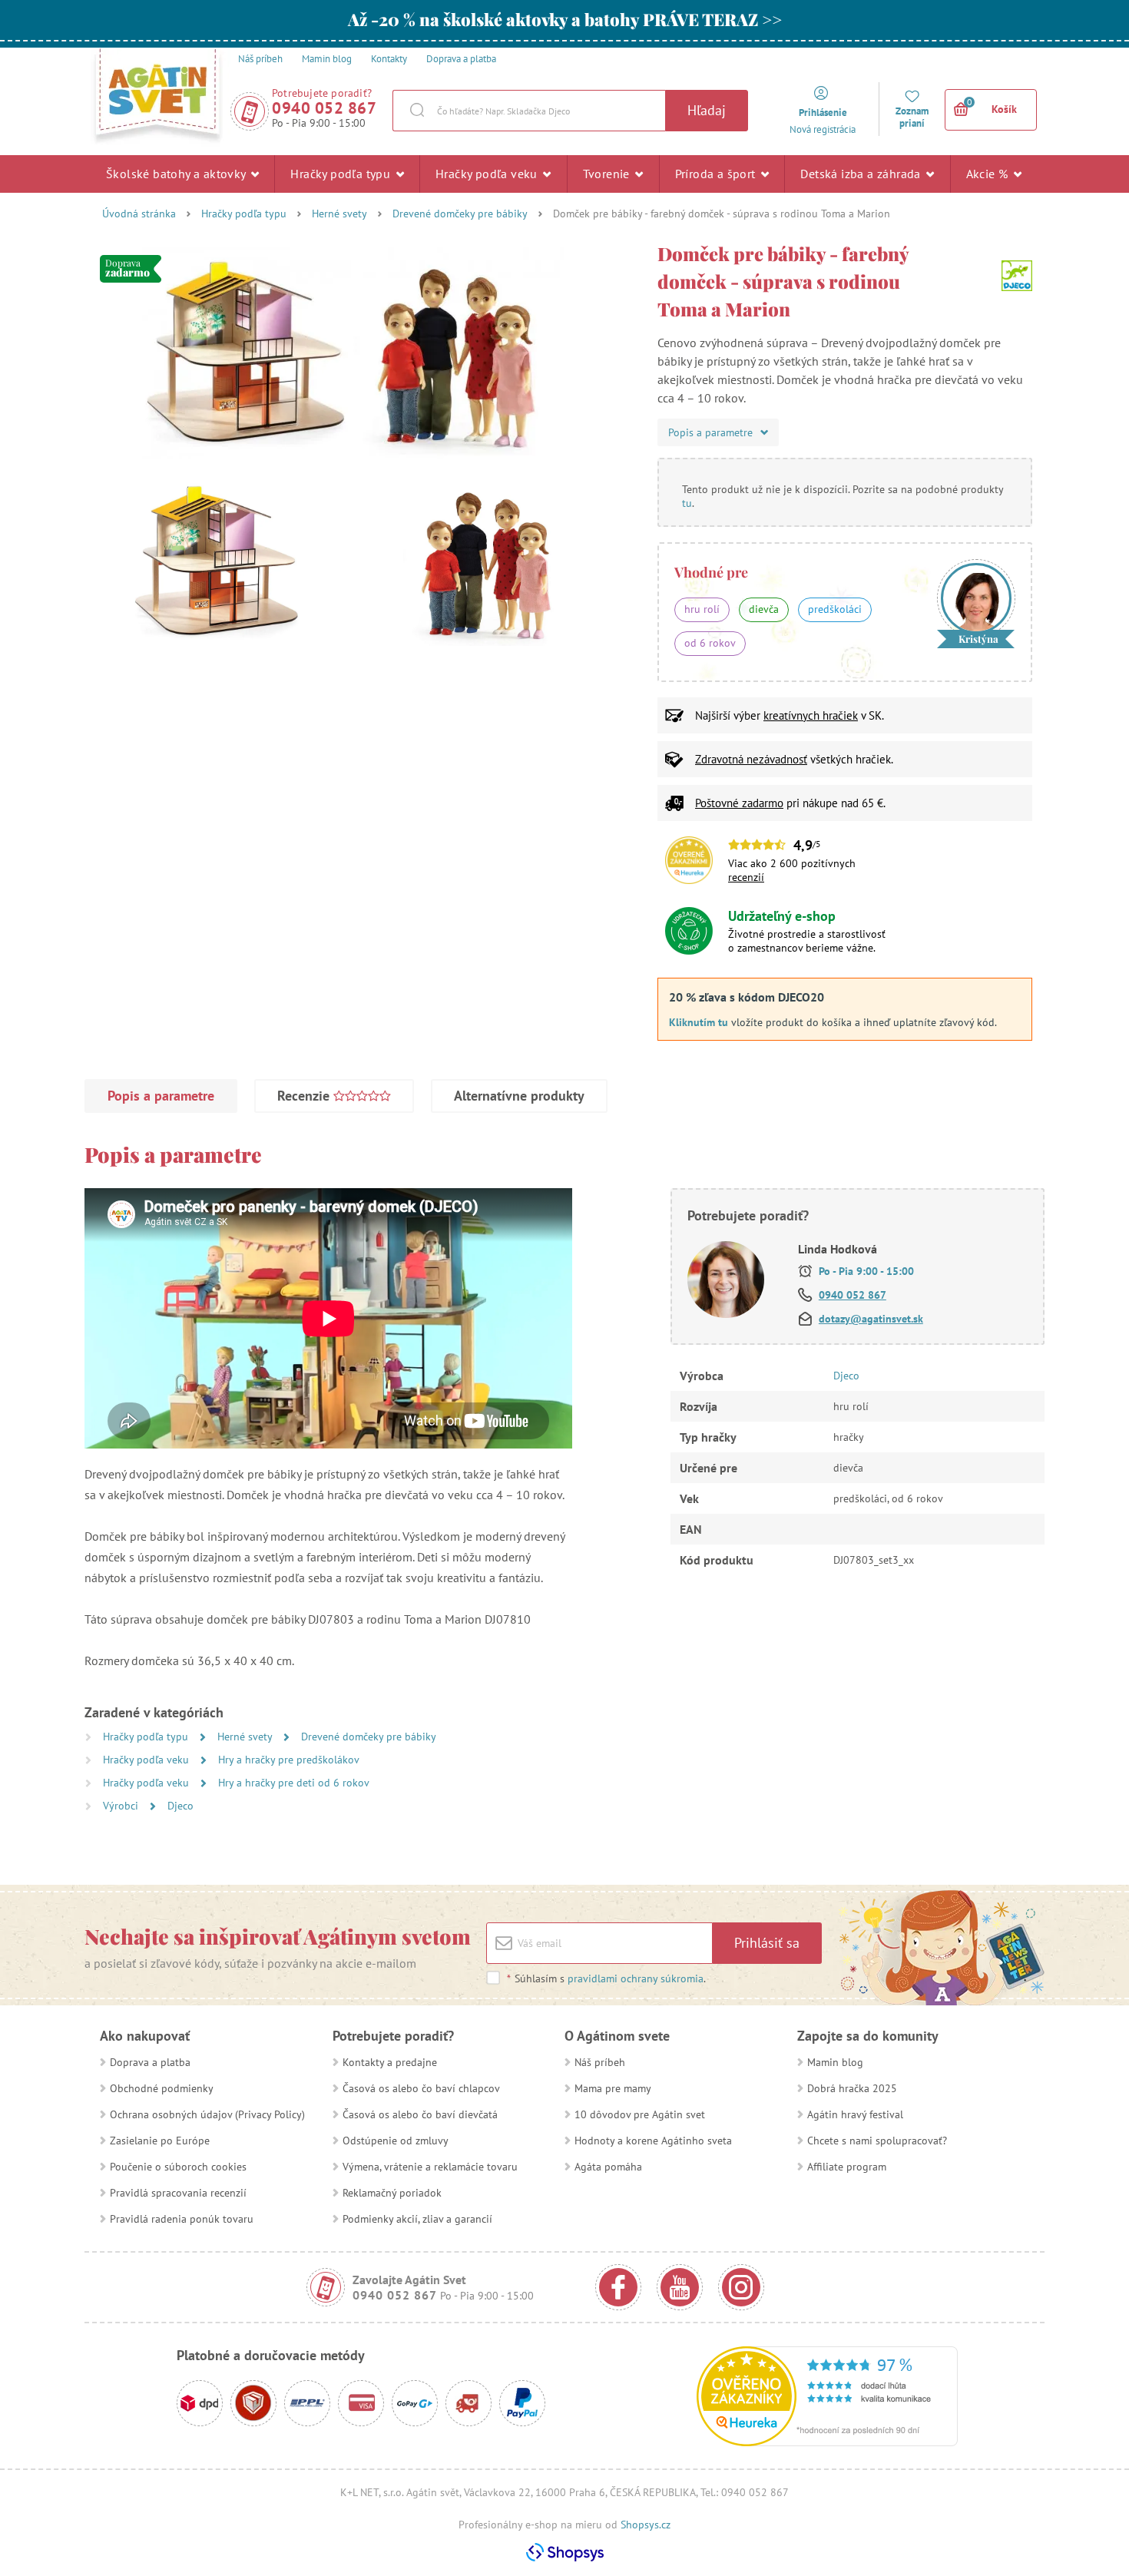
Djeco (180, 1806)
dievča (764, 609)
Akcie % (989, 174)
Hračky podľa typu (342, 174)
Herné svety (339, 214)
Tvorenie (608, 174)
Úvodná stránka (139, 214)
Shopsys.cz (646, 2525)
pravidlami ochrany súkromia (636, 1978)
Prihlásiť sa (767, 1943)
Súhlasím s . (606, 1978)
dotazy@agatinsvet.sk (871, 1319)
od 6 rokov (710, 643)
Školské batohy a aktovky (177, 174)
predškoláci (835, 609)
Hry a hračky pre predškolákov (289, 1760)
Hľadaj (707, 110)
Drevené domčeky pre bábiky (460, 214)
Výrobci (122, 1806)
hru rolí (702, 609)
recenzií (746, 877)
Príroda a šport (717, 174)
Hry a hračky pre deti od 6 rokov (294, 1783)
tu (687, 503)
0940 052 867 (324, 108)
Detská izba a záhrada (862, 174)
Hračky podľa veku (488, 174)
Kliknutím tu (699, 1022)
